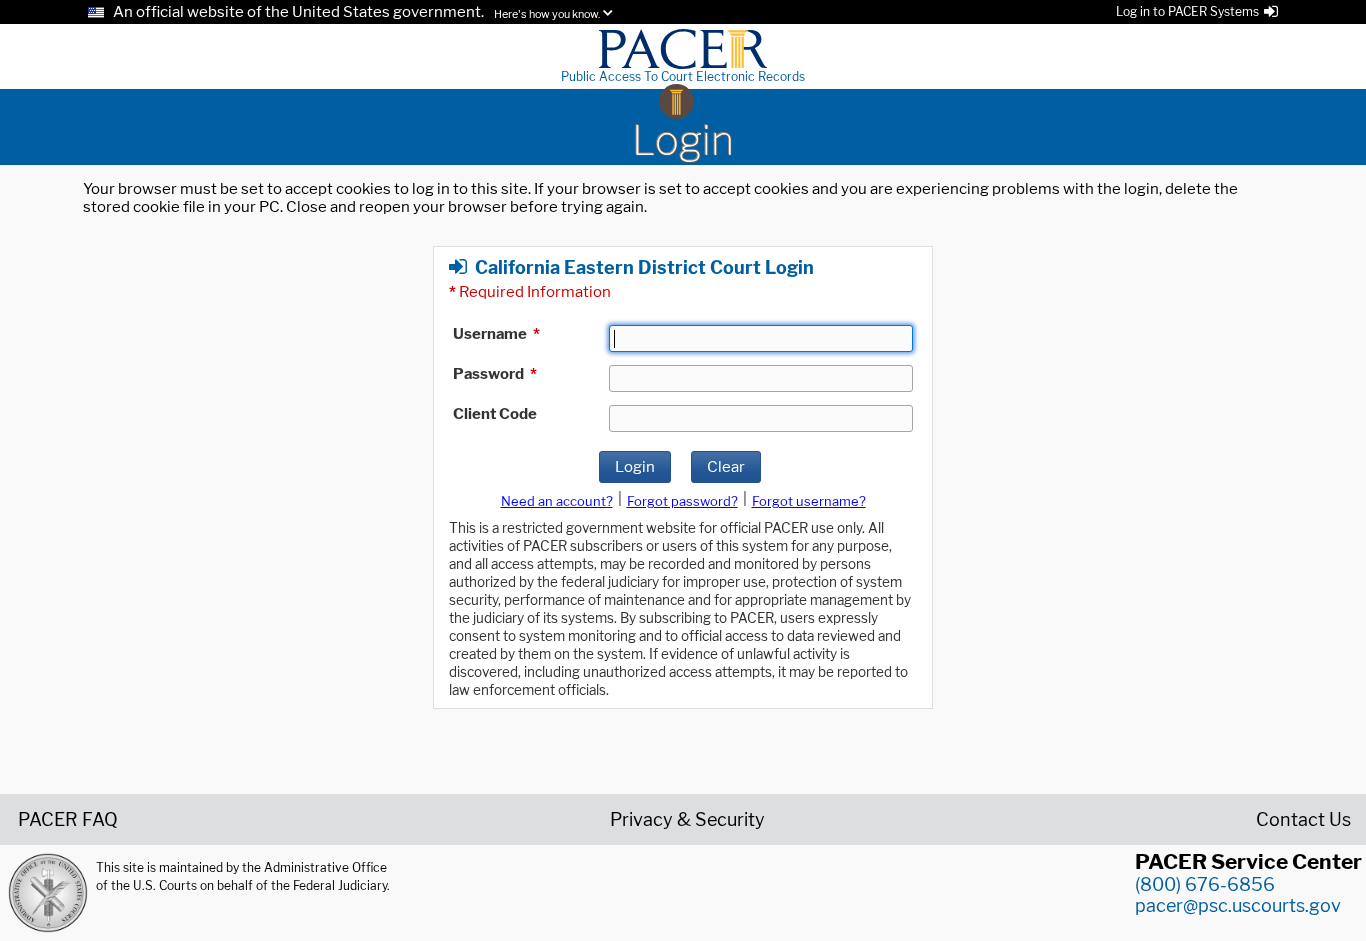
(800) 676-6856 (1205, 884)
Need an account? (557, 501)
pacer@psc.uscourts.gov (1238, 905)
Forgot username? (809, 501)
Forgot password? (682, 501)
